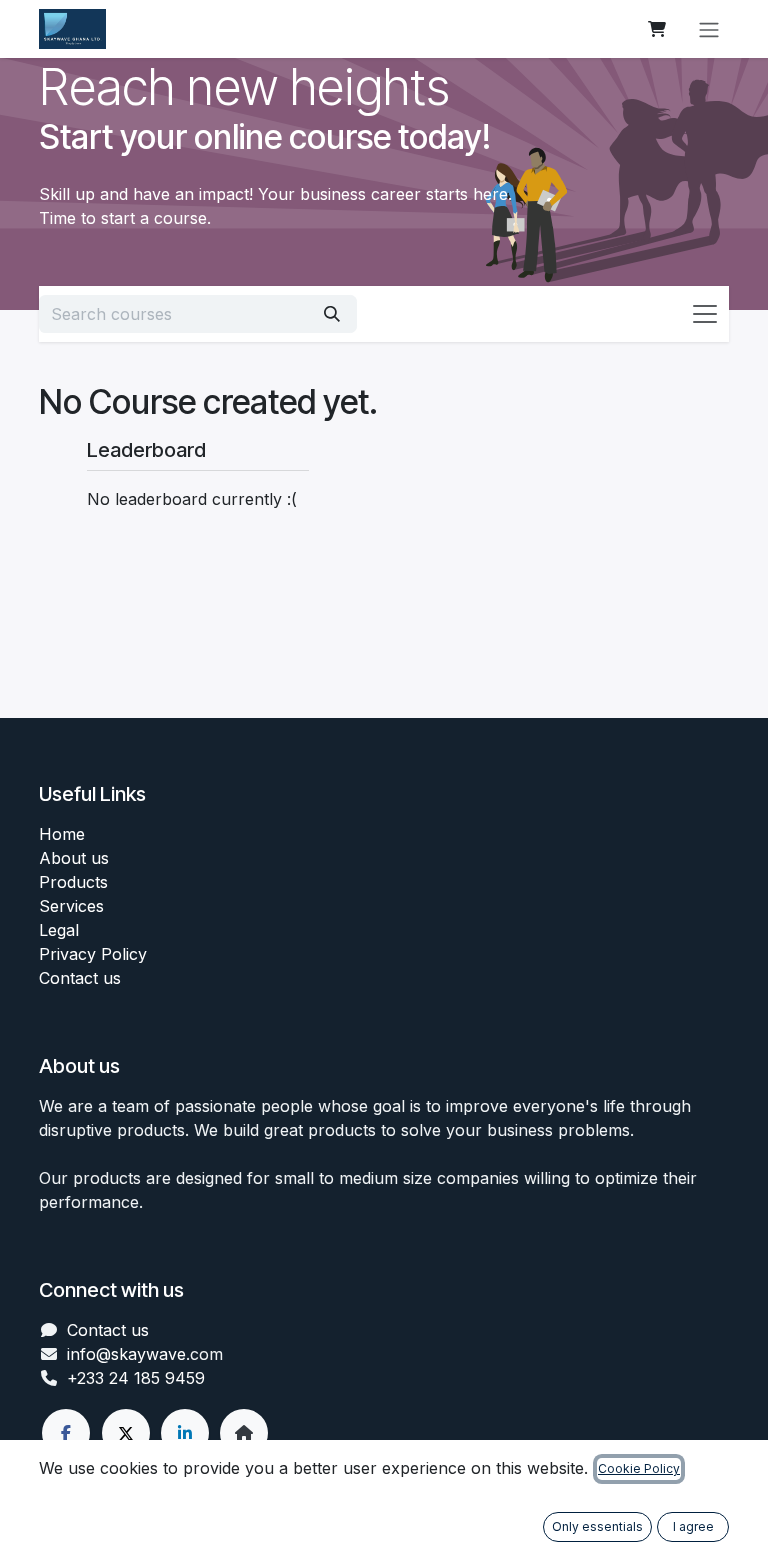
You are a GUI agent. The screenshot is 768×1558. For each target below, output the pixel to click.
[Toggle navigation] (709, 29)
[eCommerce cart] (657, 29)
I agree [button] (693, 1526)
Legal (59, 930)
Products (73, 882)
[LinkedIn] (185, 1433)
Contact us (80, 978)
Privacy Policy (93, 954)
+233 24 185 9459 (136, 1378)
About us (74, 858)
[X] (126, 1433)
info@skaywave (126, 1354)
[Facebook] (66, 1433)
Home (62, 834)
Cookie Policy (639, 1468)
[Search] (332, 314)
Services (71, 906)
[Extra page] (244, 1433)
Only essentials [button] (597, 1526)
